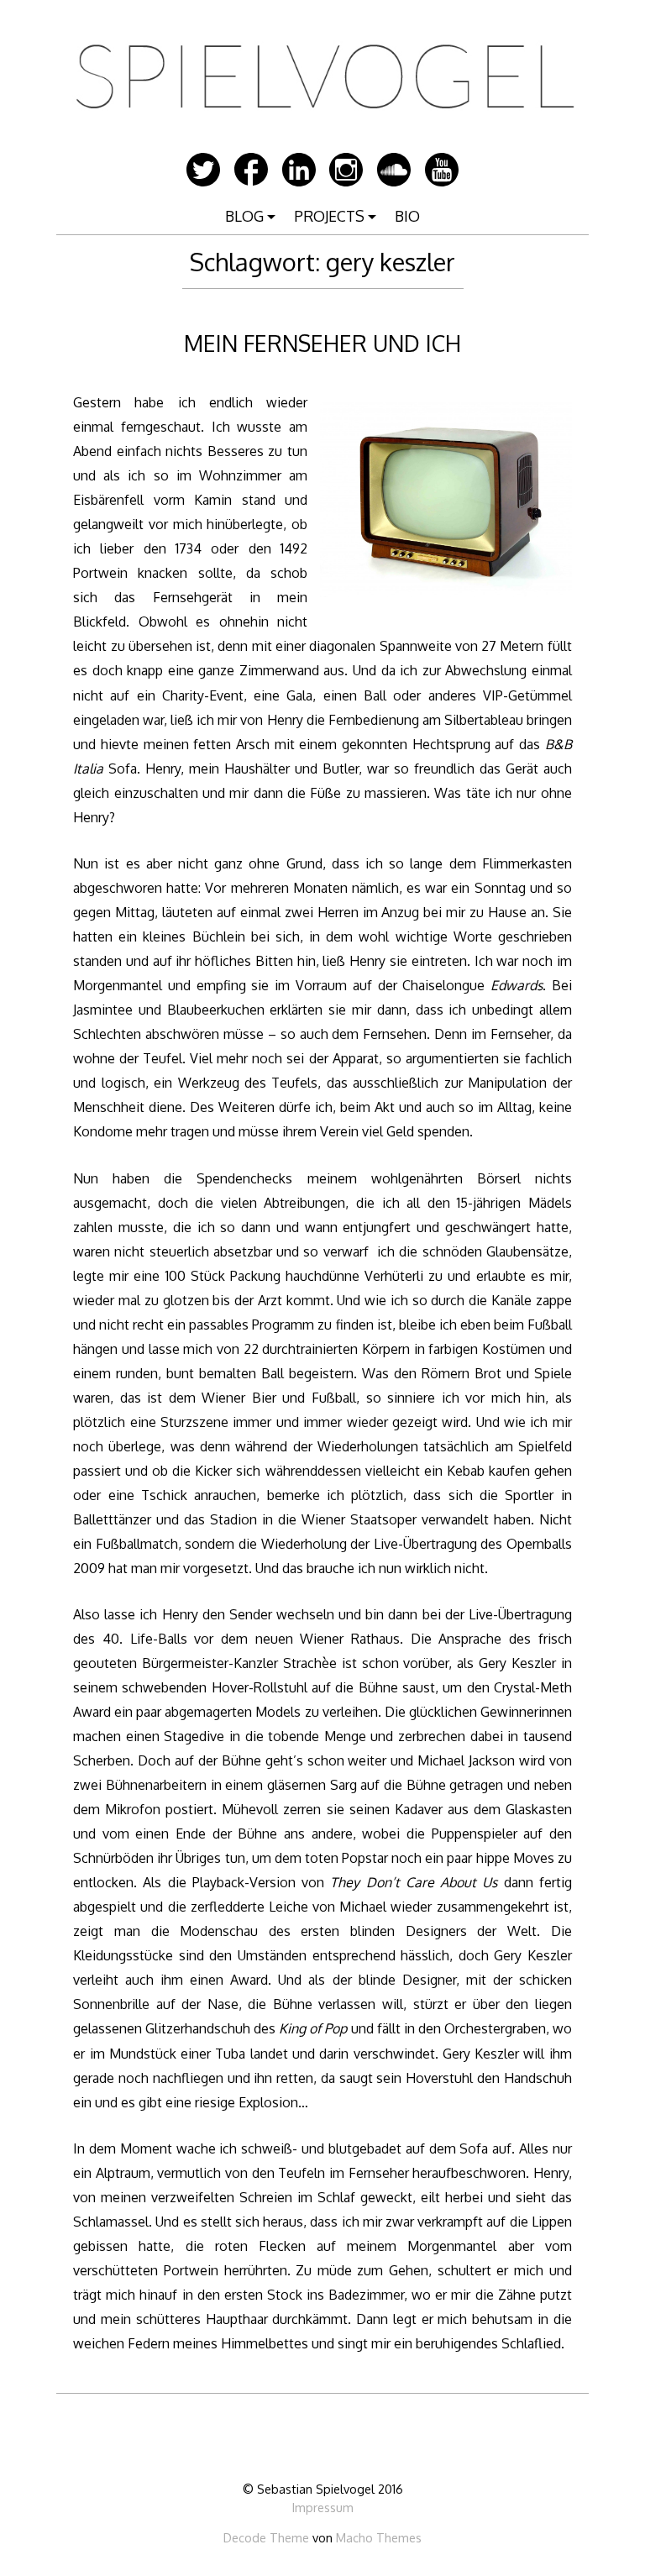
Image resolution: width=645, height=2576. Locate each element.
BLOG (244, 216)
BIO (407, 216)
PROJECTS (329, 216)
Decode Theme (266, 2537)
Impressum (323, 2507)
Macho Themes (379, 2537)
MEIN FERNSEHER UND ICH (322, 343)
